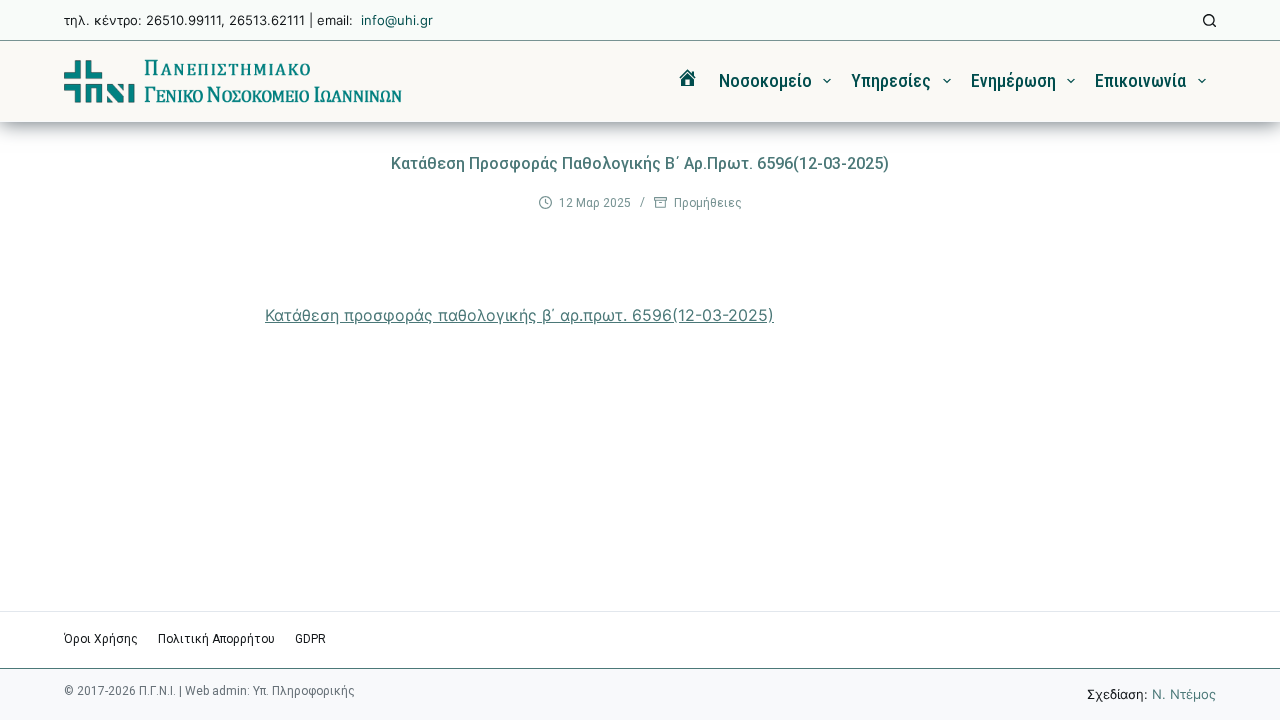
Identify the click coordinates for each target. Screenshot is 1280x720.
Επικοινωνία (1140, 80)
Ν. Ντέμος (1184, 694)
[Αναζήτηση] (1209, 20)
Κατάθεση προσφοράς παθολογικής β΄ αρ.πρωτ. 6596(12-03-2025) (519, 315)
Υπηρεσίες (891, 80)
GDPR (310, 639)
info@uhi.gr (397, 20)
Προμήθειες (708, 203)
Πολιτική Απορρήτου (216, 639)
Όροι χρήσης (101, 639)
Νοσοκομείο (765, 80)
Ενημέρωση (1013, 80)
